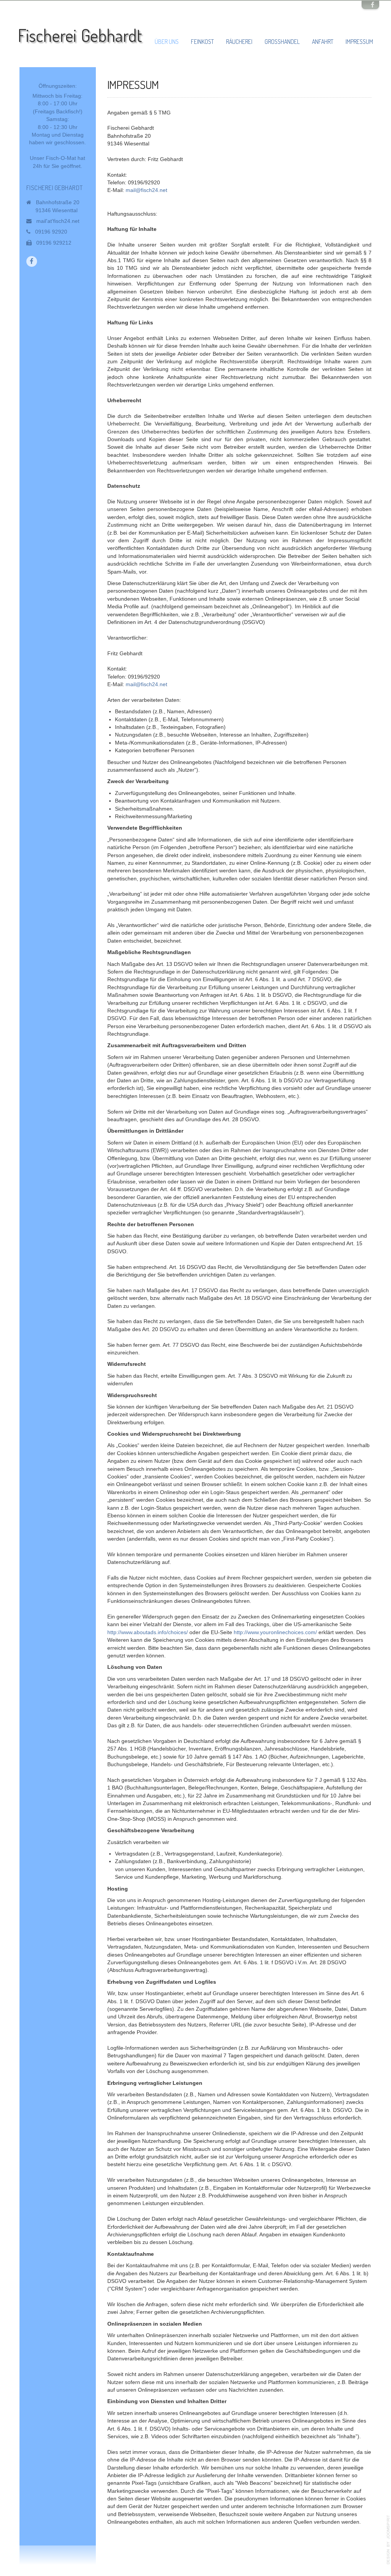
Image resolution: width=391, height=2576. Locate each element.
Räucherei (239, 42)
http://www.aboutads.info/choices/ (148, 1632)
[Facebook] (372, 5)
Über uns (167, 42)
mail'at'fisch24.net (58, 221)
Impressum (359, 42)
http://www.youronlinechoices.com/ (275, 1632)
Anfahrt (323, 42)
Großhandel (282, 42)
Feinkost (202, 42)
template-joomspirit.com (388, 2540)
